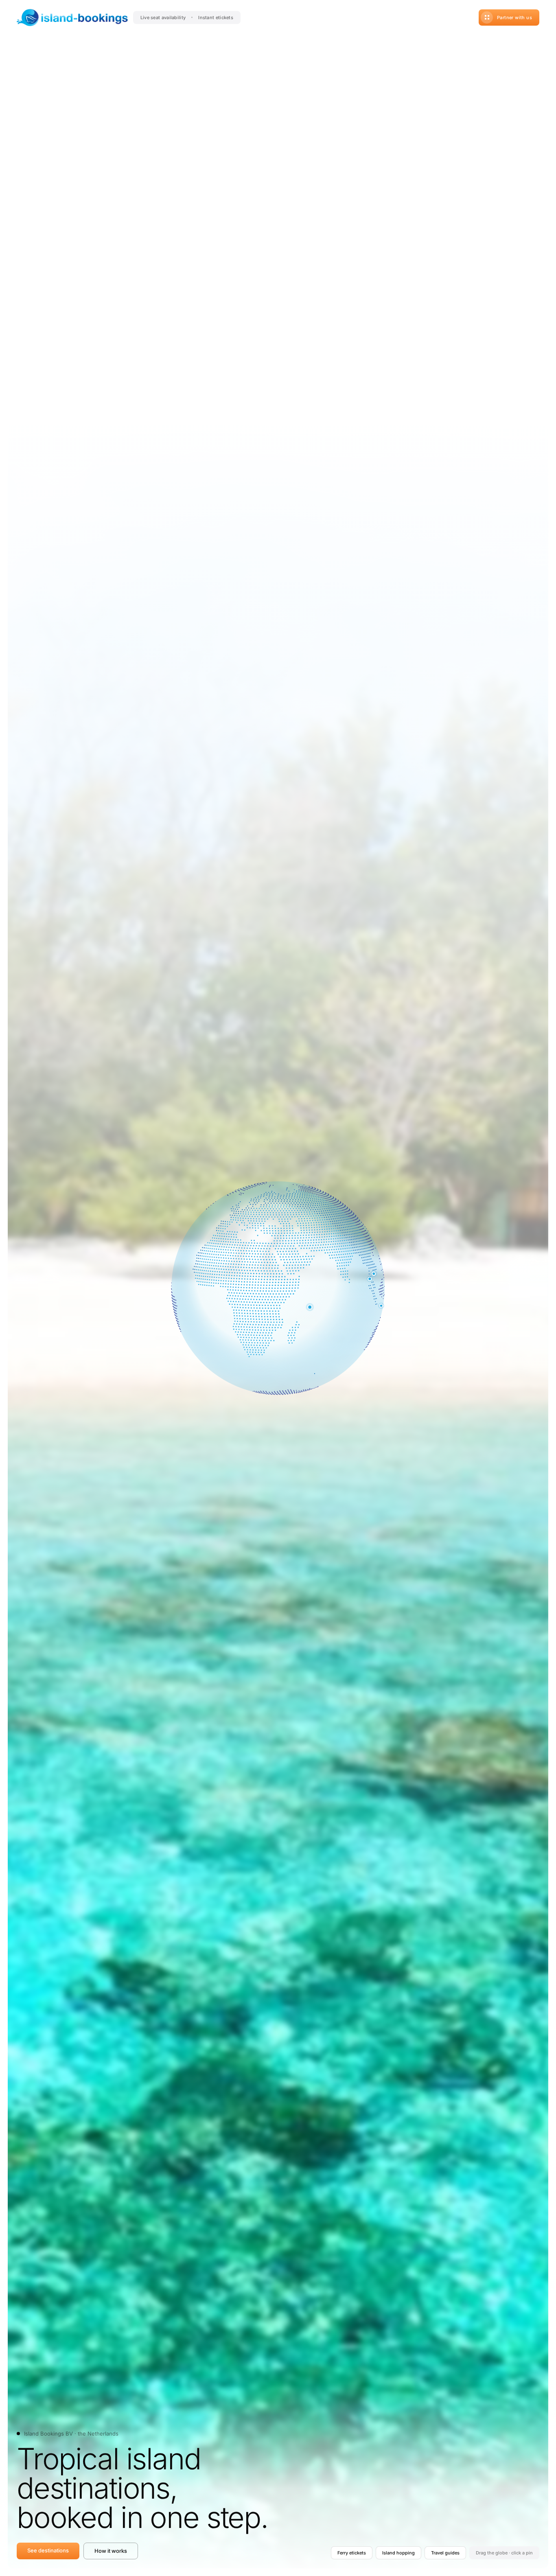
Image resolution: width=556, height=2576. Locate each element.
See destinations (48, 2550)
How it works (111, 2551)
